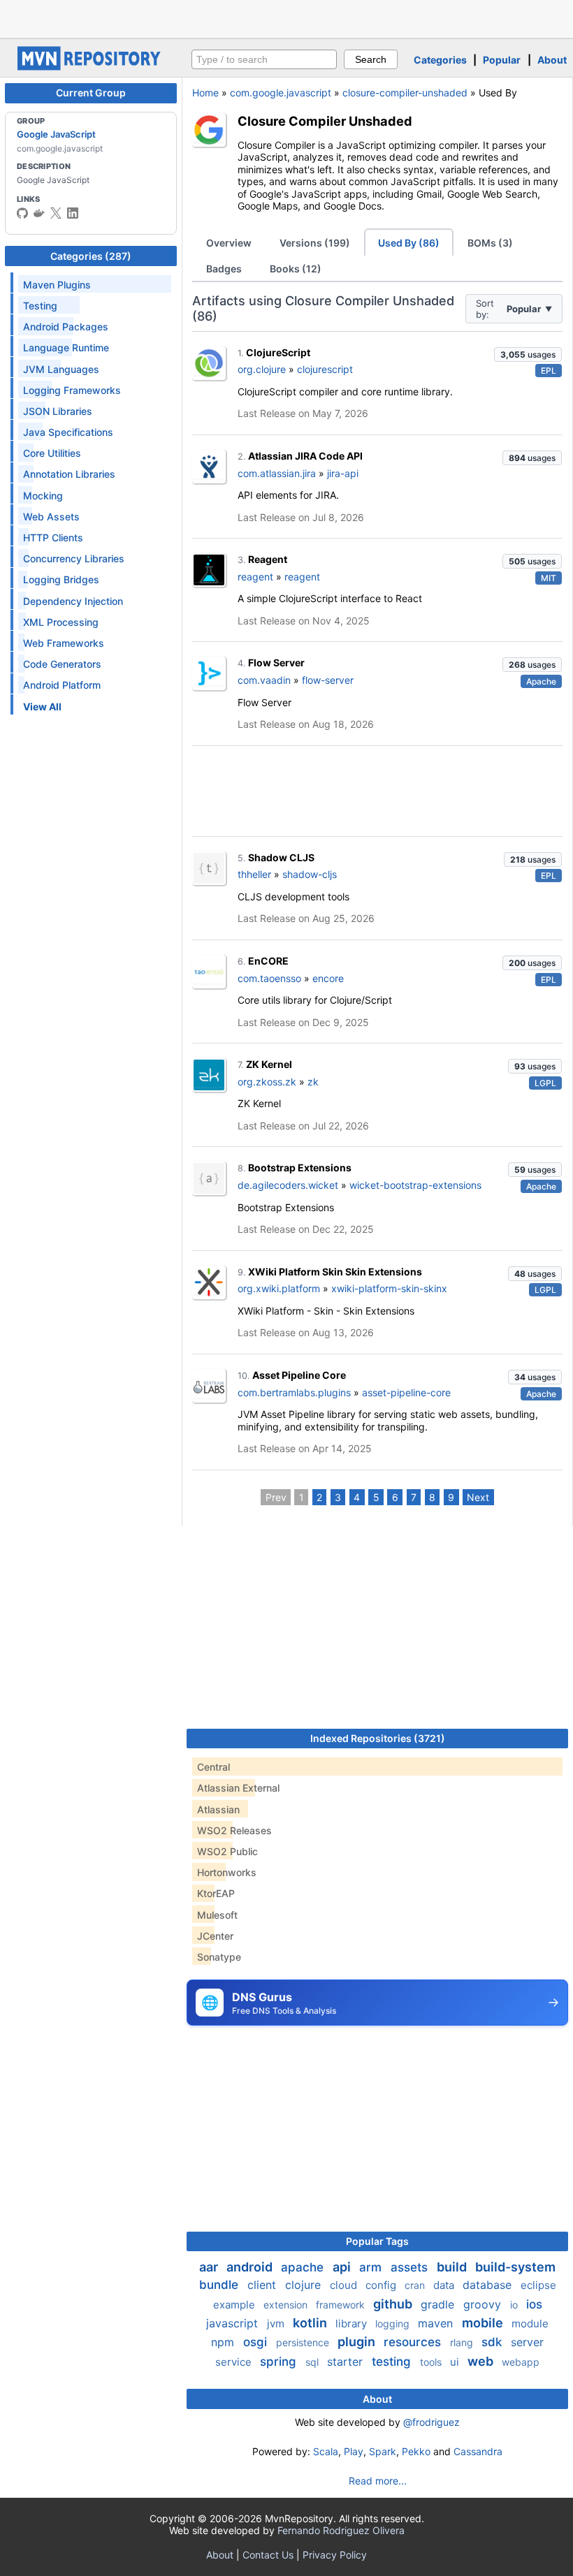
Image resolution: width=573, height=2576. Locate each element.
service (235, 2362)
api (343, 2267)
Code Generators (62, 664)
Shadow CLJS (281, 857)
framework (342, 2305)
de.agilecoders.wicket (288, 1185)
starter (347, 2362)
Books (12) (296, 269)
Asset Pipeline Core (299, 1375)
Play (354, 2451)
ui (456, 2362)
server (527, 2342)
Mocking (43, 496)
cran (416, 2285)
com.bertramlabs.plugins (294, 1392)
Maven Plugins (57, 285)
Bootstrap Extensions (300, 1168)
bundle (220, 2285)
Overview (229, 243)
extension (287, 2305)
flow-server (328, 680)
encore (328, 978)
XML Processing (61, 622)
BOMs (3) (490, 243)
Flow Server (276, 663)
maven (437, 2323)
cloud (345, 2285)
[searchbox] (264, 59)
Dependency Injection (73, 601)
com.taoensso (269, 978)
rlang (463, 2342)
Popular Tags (377, 2241)
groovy (484, 2304)
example (235, 2305)
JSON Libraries (58, 411)
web (482, 2361)
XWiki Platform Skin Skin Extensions (335, 1272)
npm (224, 2342)
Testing (40, 306)
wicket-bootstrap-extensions (415, 1185)
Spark (383, 2451)
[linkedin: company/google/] (73, 213)
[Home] (91, 67)
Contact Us (268, 2555)
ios (534, 2304)
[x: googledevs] (56, 213)
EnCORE (268, 961)
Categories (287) (91, 256)
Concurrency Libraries (74, 558)
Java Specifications (68, 432)
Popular (502, 60)
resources (414, 2342)
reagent (255, 577)
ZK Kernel (269, 1064)
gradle (439, 2304)
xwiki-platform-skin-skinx (389, 1288)
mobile (484, 2323)
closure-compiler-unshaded (405, 93)
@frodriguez (431, 2422)
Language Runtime (66, 347)
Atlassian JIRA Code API (305, 456)
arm (372, 2267)
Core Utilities (52, 453)
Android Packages (66, 327)
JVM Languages (61, 369)
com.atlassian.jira (277, 473)
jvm (277, 2323)
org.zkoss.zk (267, 1082)
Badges (224, 269)
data (445, 2285)
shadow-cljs (310, 874)
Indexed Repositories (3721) (378, 1738)
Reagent (268, 559)
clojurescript (325, 369)
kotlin (311, 2323)
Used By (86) (409, 243)
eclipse (538, 2285)
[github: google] (22, 213)
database (489, 2285)
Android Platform (62, 685)
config (382, 2285)
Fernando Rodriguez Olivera (341, 2530)
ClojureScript (278, 352)
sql (313, 2362)
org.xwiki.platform (279, 1288)
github (394, 2304)
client (263, 2285)
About (552, 60)
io (515, 2305)
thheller (254, 874)
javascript (234, 2323)
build (453, 2267)
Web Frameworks (64, 643)
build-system (515, 2267)
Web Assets (51, 517)
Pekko (416, 2451)
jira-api (343, 473)
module (530, 2323)
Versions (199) (315, 243)
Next (478, 1497)
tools (432, 2362)
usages (528, 354)
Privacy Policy (335, 2555)
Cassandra (478, 2451)
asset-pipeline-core (406, 1392)
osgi (257, 2342)
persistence (304, 2342)
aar (210, 2267)
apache (304, 2267)
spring (280, 2362)
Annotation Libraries (69, 474)
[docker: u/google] (39, 213)
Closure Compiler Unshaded (325, 121)
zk (313, 1082)
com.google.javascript (281, 93)
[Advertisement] (286, 17)
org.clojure (262, 369)
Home (205, 93)
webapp (521, 2362)
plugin (358, 2342)
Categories (440, 60)
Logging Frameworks (72, 390)
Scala (326, 2451)
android (251, 2267)
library (353, 2323)
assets (411, 2267)
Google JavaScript (56, 134)
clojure (305, 2285)
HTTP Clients (53, 537)
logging (394, 2323)
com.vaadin (264, 680)
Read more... (378, 2481)
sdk (493, 2342)
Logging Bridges (61, 579)
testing (393, 2362)
